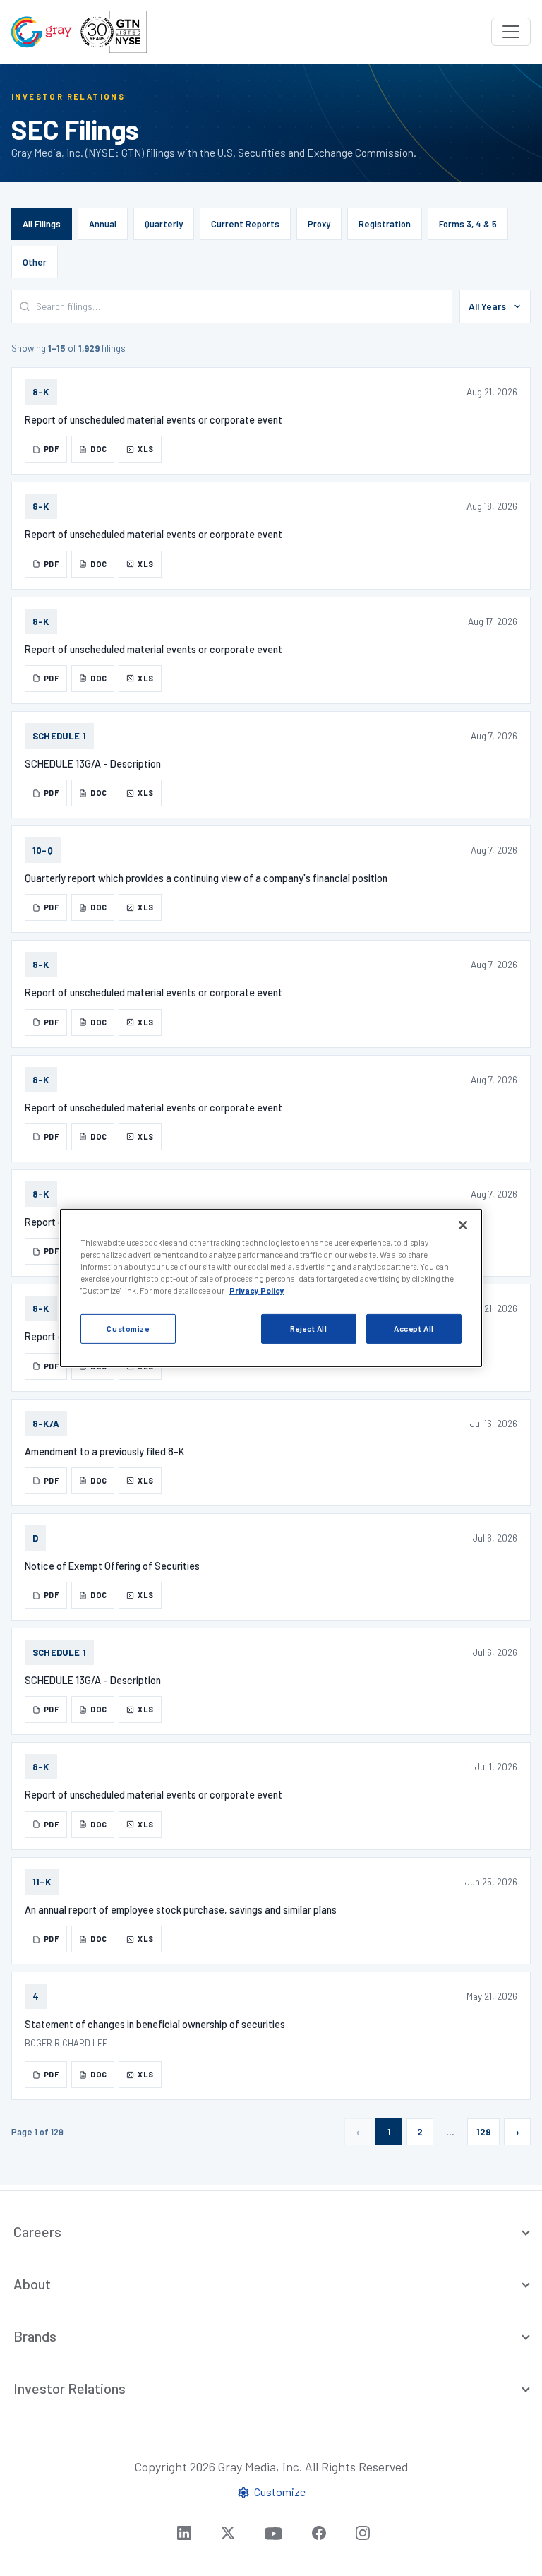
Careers (37, 2231)
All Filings (42, 224)
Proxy (319, 224)
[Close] (463, 1225)
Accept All (414, 1329)
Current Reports (245, 224)
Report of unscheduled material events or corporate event (153, 419)
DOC (98, 449)
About (32, 2284)
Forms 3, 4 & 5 (468, 224)
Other (35, 262)
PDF (52, 449)
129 (483, 2132)
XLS (145, 449)
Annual (103, 224)
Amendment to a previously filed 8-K (104, 1451)
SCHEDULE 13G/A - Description (93, 763)
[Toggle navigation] (511, 32)
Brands (35, 2336)
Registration (385, 224)
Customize (128, 1329)
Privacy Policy (257, 1290)
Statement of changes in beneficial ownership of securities (155, 2024)
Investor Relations (70, 2388)
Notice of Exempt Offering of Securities (112, 1566)
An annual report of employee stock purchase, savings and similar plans (181, 1909)
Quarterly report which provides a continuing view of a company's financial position (206, 878)
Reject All (309, 1329)
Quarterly (164, 224)
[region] (271, 1288)
